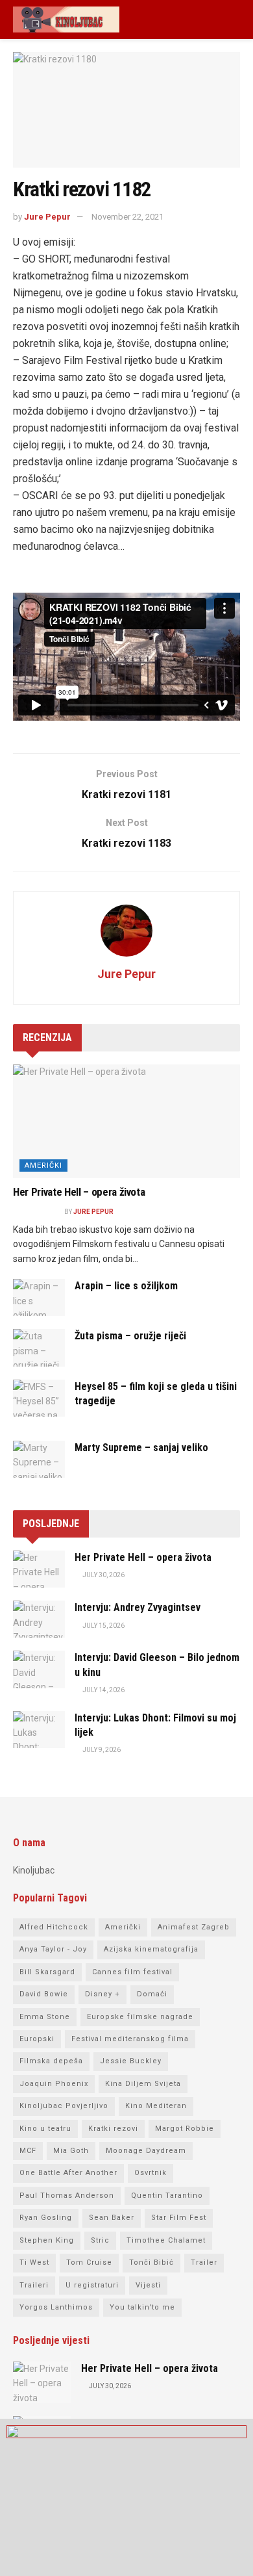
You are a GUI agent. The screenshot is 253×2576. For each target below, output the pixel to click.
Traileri (34, 2285)
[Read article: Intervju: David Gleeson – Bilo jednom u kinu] (39, 1669)
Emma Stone (45, 2017)
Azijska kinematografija (151, 1949)
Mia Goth (71, 2151)
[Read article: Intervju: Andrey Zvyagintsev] (39, 1619)
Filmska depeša (51, 2061)
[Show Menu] (235, 19)
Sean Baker (112, 2218)
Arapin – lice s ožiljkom (126, 1286)
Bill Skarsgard (47, 1972)
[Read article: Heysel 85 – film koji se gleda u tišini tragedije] (39, 1398)
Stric (100, 2240)
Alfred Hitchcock (54, 1927)
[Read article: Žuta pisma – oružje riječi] (39, 1347)
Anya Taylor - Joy (53, 1949)
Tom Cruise (89, 2262)
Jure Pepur (47, 217)
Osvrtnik (151, 2173)
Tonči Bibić (151, 2262)
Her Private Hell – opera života (79, 1192)
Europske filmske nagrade (140, 2017)
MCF (28, 2151)
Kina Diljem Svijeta (143, 2084)
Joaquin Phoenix (54, 2084)
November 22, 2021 (127, 217)
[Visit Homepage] (66, 19)
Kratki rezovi (113, 2129)
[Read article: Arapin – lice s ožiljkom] (39, 1297)
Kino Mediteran (156, 2106)
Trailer (204, 2262)
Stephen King (47, 2240)
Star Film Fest (179, 2218)
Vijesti (148, 2285)
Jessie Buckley (131, 2061)
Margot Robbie (185, 2129)
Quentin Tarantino (167, 2196)
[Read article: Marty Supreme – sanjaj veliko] (39, 1459)
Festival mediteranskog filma (130, 2039)
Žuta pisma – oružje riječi (130, 1336)
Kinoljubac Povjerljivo (64, 2106)
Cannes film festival (132, 1972)
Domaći (152, 1994)
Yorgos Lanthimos (56, 2307)
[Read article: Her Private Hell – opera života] (126, 1121)
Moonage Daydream (146, 2151)
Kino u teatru (45, 2129)
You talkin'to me (142, 2307)
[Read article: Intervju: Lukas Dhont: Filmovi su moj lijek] (39, 1730)
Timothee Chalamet (166, 2240)
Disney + (102, 1994)
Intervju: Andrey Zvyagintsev (138, 1607)
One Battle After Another (68, 2173)
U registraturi (92, 2285)
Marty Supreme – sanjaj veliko (141, 1448)
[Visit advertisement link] (126, 2497)
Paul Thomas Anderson (67, 2196)
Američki (43, 1166)
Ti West (34, 2262)
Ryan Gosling (46, 2218)
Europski (37, 2039)
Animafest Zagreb (194, 1927)
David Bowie (44, 1994)
